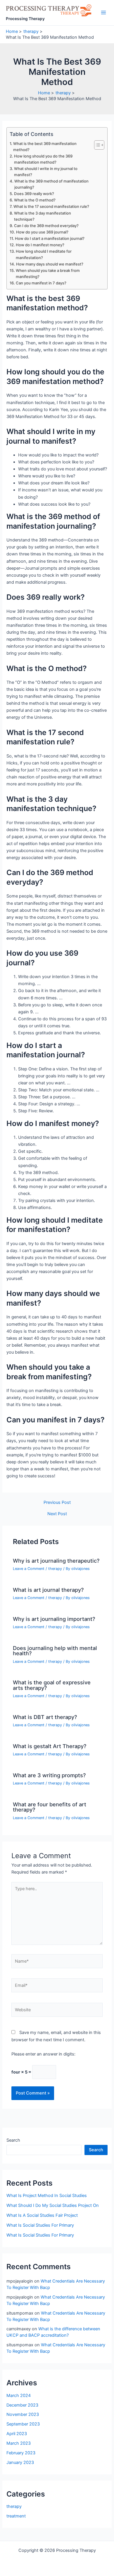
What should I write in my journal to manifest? (46, 172)
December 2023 (22, 2405)
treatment (16, 2516)
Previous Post (57, 1503)
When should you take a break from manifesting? (48, 273)
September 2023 (23, 2424)
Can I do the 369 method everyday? (46, 226)
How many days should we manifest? (50, 264)
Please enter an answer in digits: (43, 2054)
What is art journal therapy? (48, 1590)
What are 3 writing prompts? (49, 1775)
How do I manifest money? (40, 245)
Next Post (57, 1514)
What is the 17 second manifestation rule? (51, 206)
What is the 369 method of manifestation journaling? (51, 184)
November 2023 (23, 2414)
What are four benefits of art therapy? (50, 1807)
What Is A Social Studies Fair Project (42, 2215)
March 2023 (19, 2443)
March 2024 (19, 2396)
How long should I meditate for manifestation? (44, 254)
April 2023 (17, 2434)
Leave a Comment (29, 1569)
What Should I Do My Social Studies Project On (53, 2205)
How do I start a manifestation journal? (50, 238)
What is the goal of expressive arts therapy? (52, 1685)
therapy (55, 1569)
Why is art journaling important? (54, 1619)
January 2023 (20, 2462)
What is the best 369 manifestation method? (45, 147)
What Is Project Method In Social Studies (47, 2196)
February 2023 (21, 2453)
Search (13, 2140)
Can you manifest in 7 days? (41, 283)
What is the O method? (35, 200)
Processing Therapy (25, 19)
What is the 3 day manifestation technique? (43, 216)
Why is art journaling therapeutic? (56, 1561)
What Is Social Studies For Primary (40, 2225)
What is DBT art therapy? (45, 1717)
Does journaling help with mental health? (55, 1651)
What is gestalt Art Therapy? (50, 1746)
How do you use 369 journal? (42, 232)
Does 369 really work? (34, 194)
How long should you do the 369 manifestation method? (43, 159)
